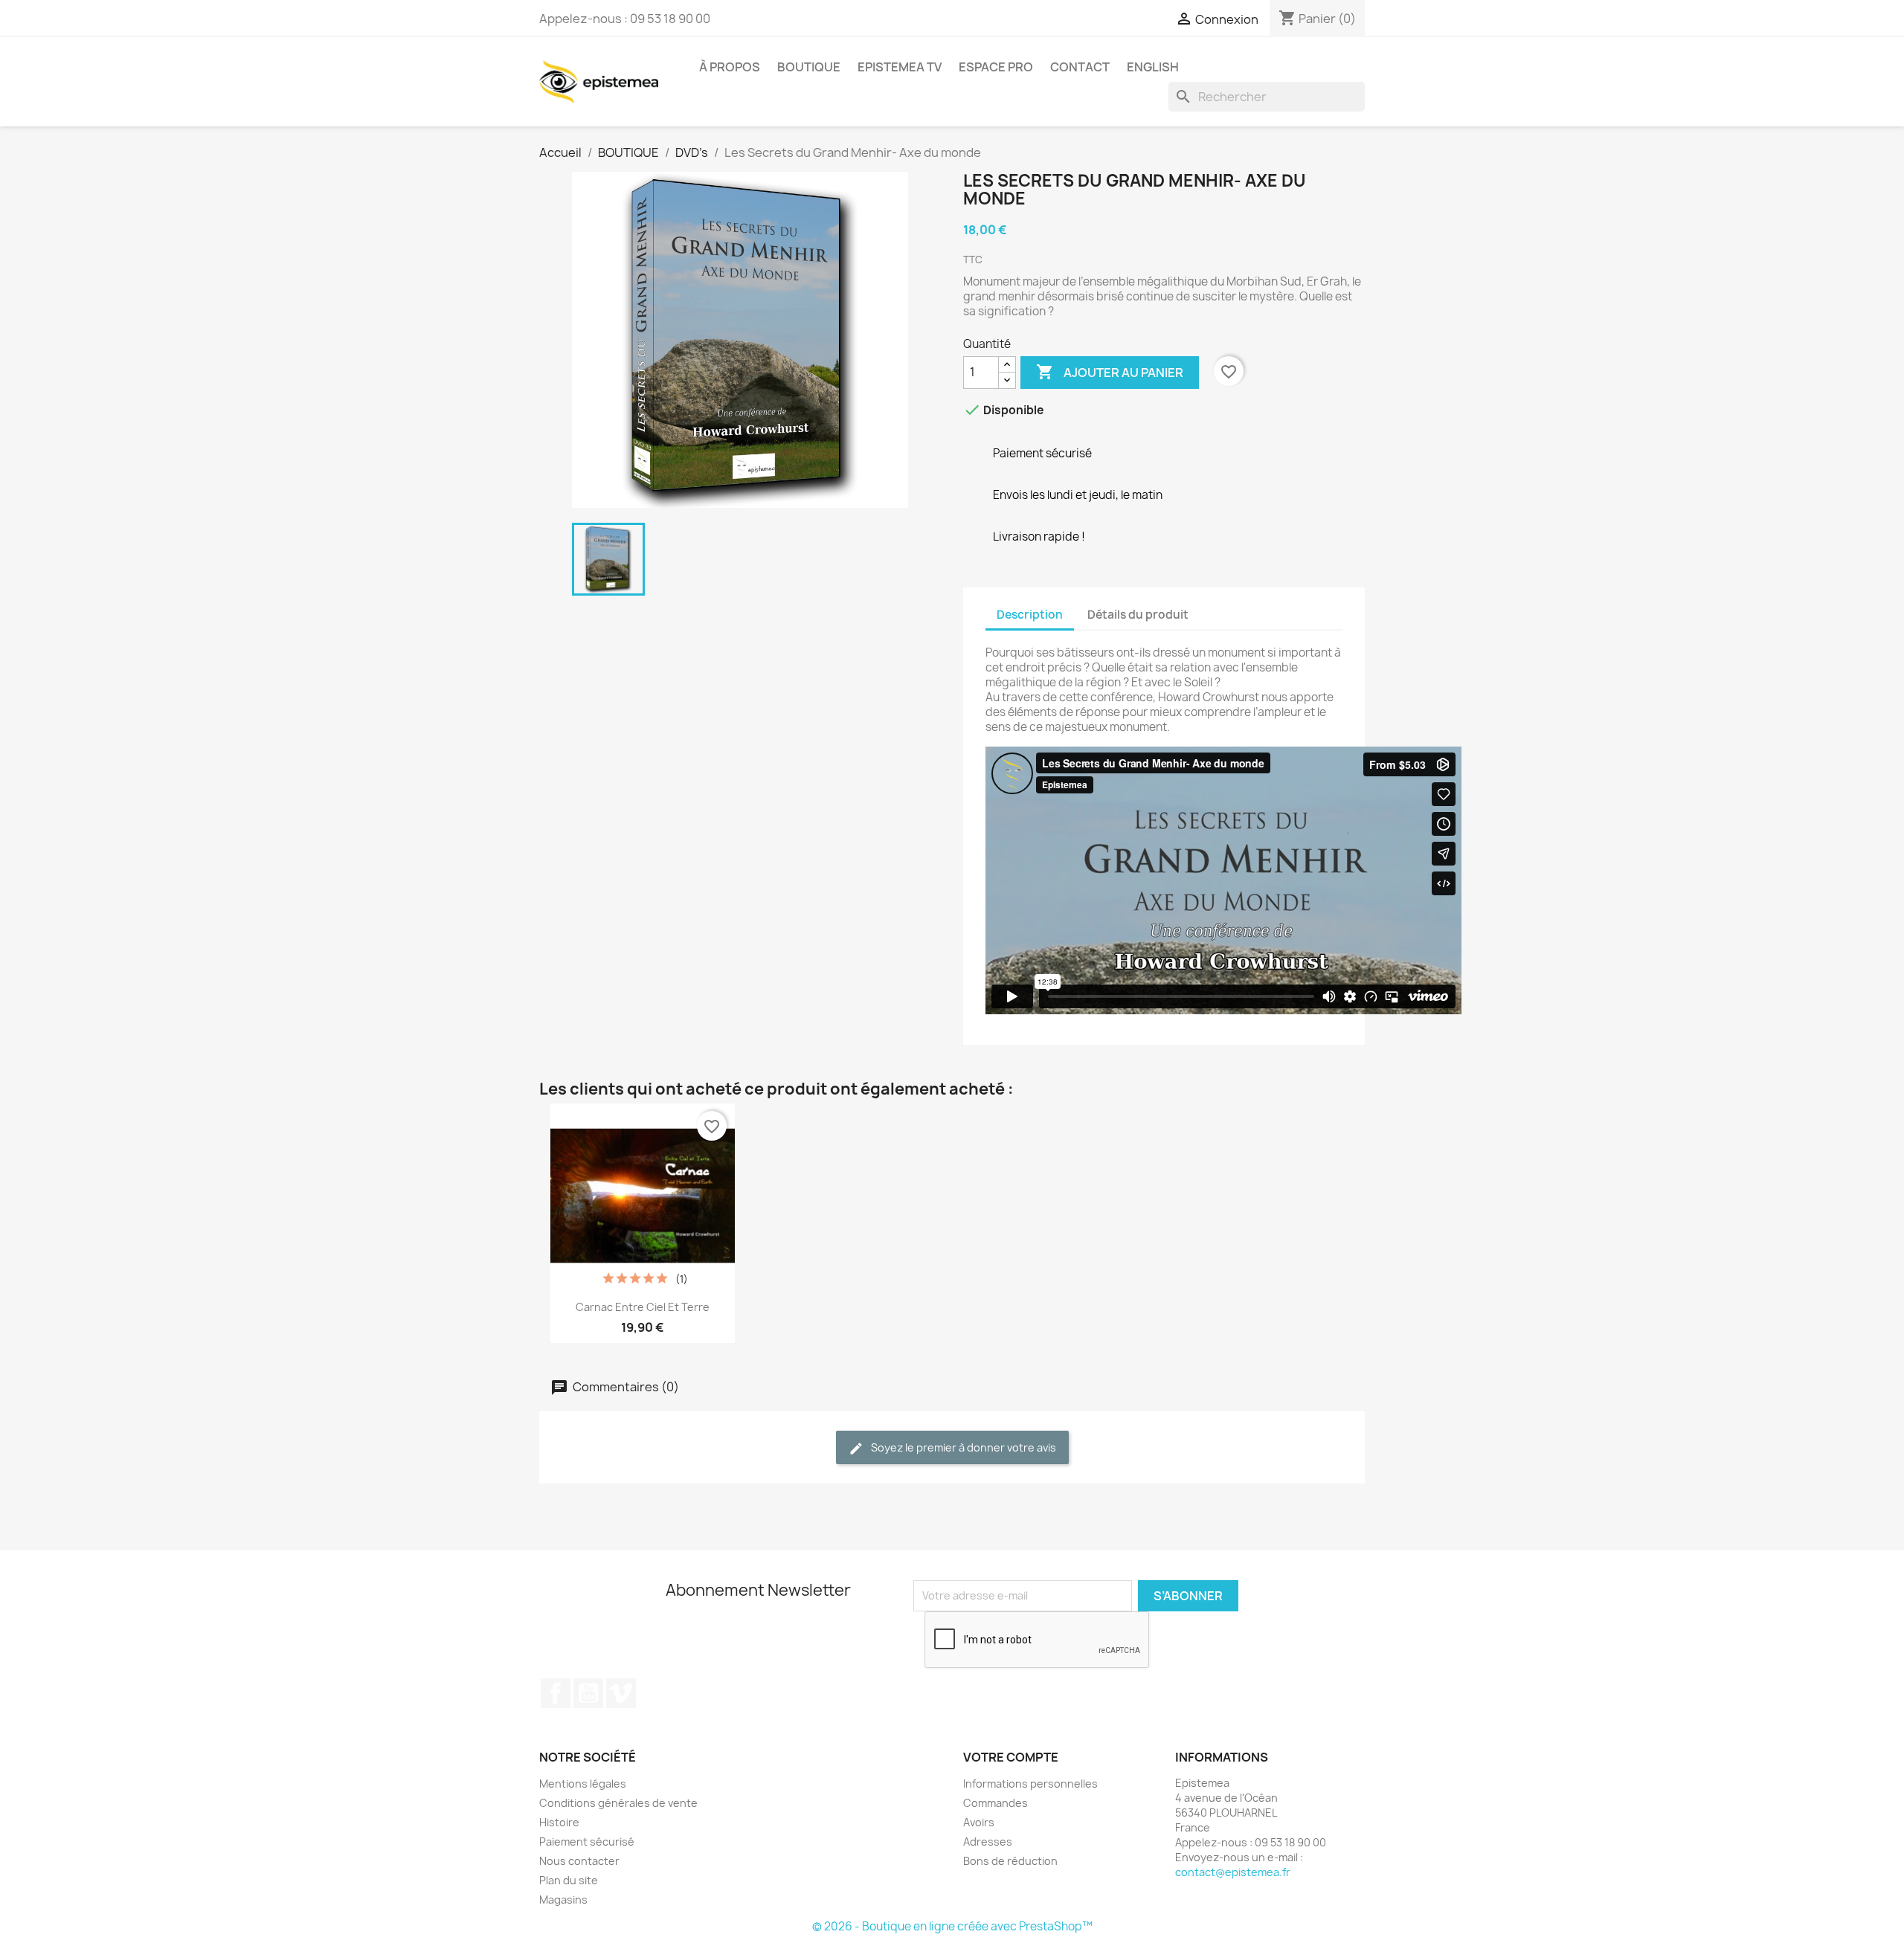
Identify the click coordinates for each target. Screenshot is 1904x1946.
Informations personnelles (1030, 1784)
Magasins (563, 1900)
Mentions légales (583, 1784)
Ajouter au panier (1110, 372)
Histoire (559, 1822)
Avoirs (979, 1822)
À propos (730, 67)
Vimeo (621, 1693)
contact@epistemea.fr (1233, 1872)
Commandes (996, 1803)
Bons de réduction (1010, 1861)
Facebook (556, 1693)
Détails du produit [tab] (1138, 615)
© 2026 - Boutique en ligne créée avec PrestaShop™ (952, 1926)
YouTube (588, 1693)
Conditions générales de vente (618, 1803)
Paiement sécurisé (587, 1842)
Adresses (988, 1842)
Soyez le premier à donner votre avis (962, 1447)
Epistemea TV (900, 67)
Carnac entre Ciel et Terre (643, 1307)
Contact (1080, 67)
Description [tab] (1030, 615)
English (1153, 67)
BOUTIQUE (809, 67)
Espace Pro (996, 67)
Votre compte (1011, 1757)
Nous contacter (579, 1861)
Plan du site (569, 1880)
